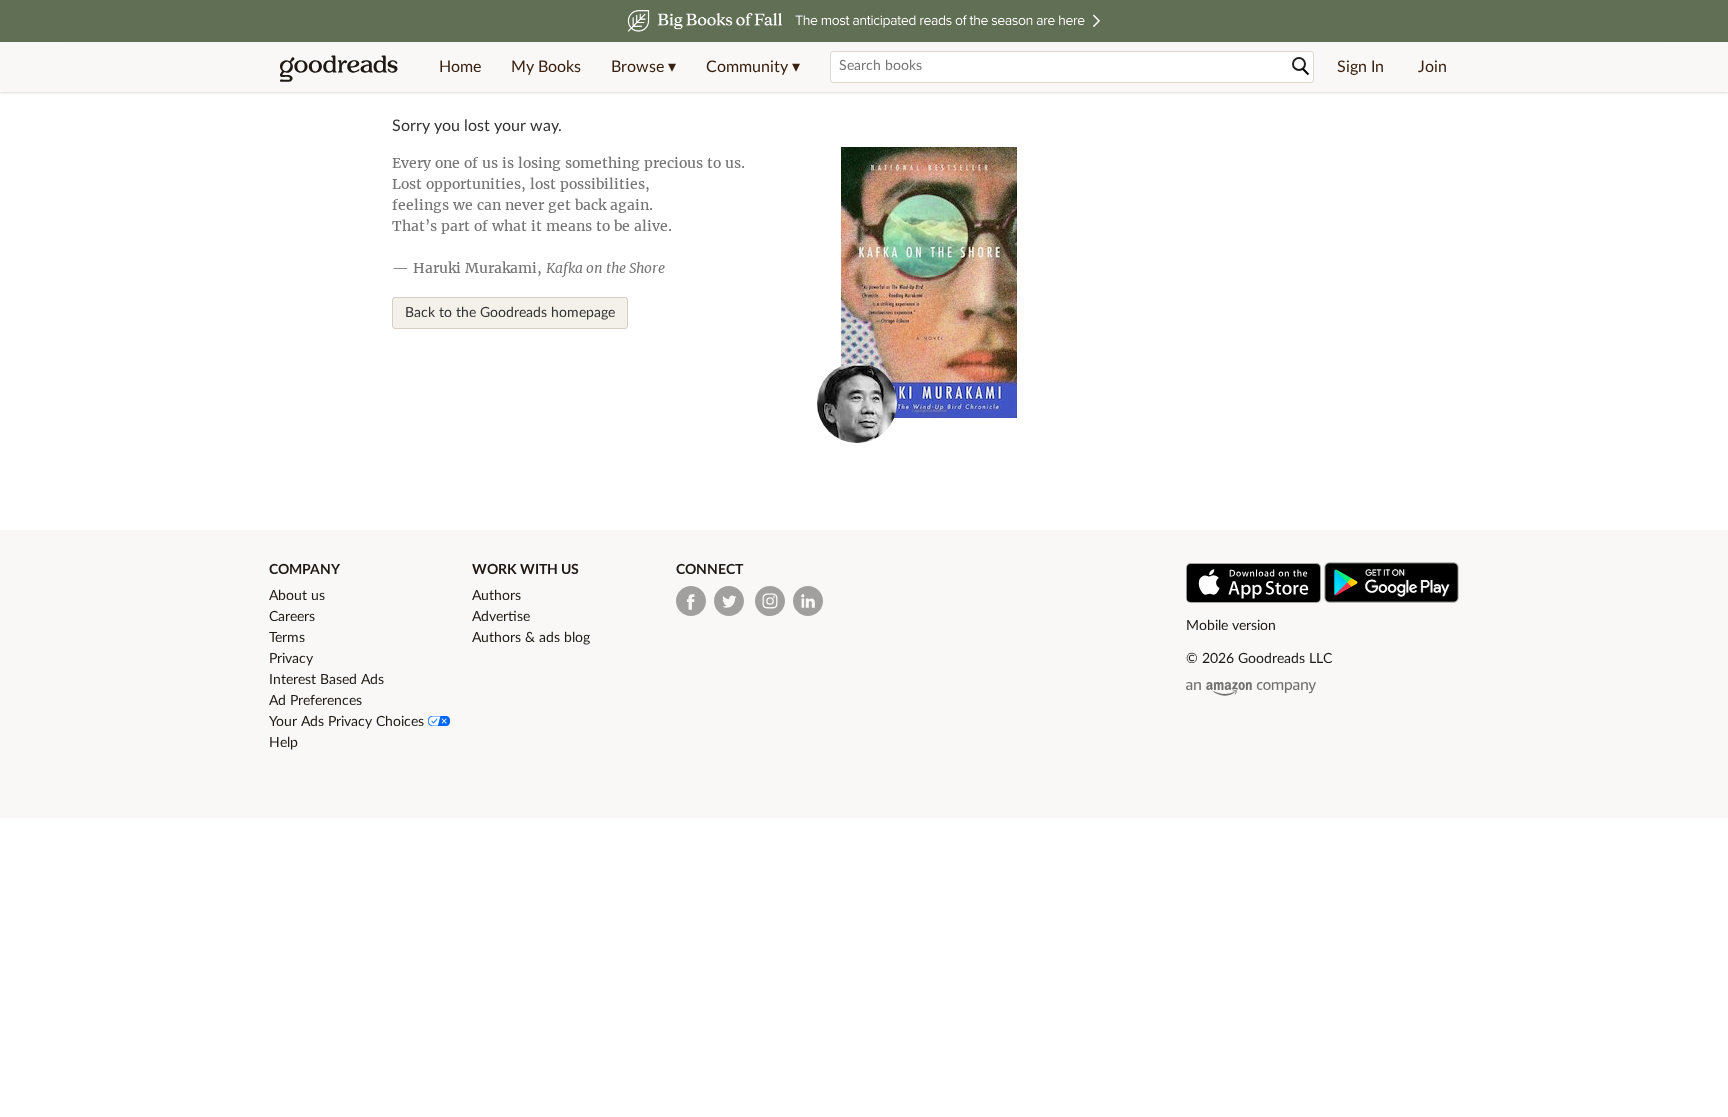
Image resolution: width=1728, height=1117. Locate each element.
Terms (287, 638)
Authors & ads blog (531, 638)
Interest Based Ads (326, 680)
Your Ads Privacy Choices (348, 722)
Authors (496, 596)
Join (1432, 67)
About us (297, 596)
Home (460, 67)
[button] (643, 67)
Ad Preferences (315, 701)
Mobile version (1231, 626)
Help (283, 743)
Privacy (291, 659)
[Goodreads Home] (339, 67)
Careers (292, 617)
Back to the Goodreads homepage (510, 313)
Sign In (1360, 67)
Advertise (501, 617)
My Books (546, 67)
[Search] (1301, 66)
